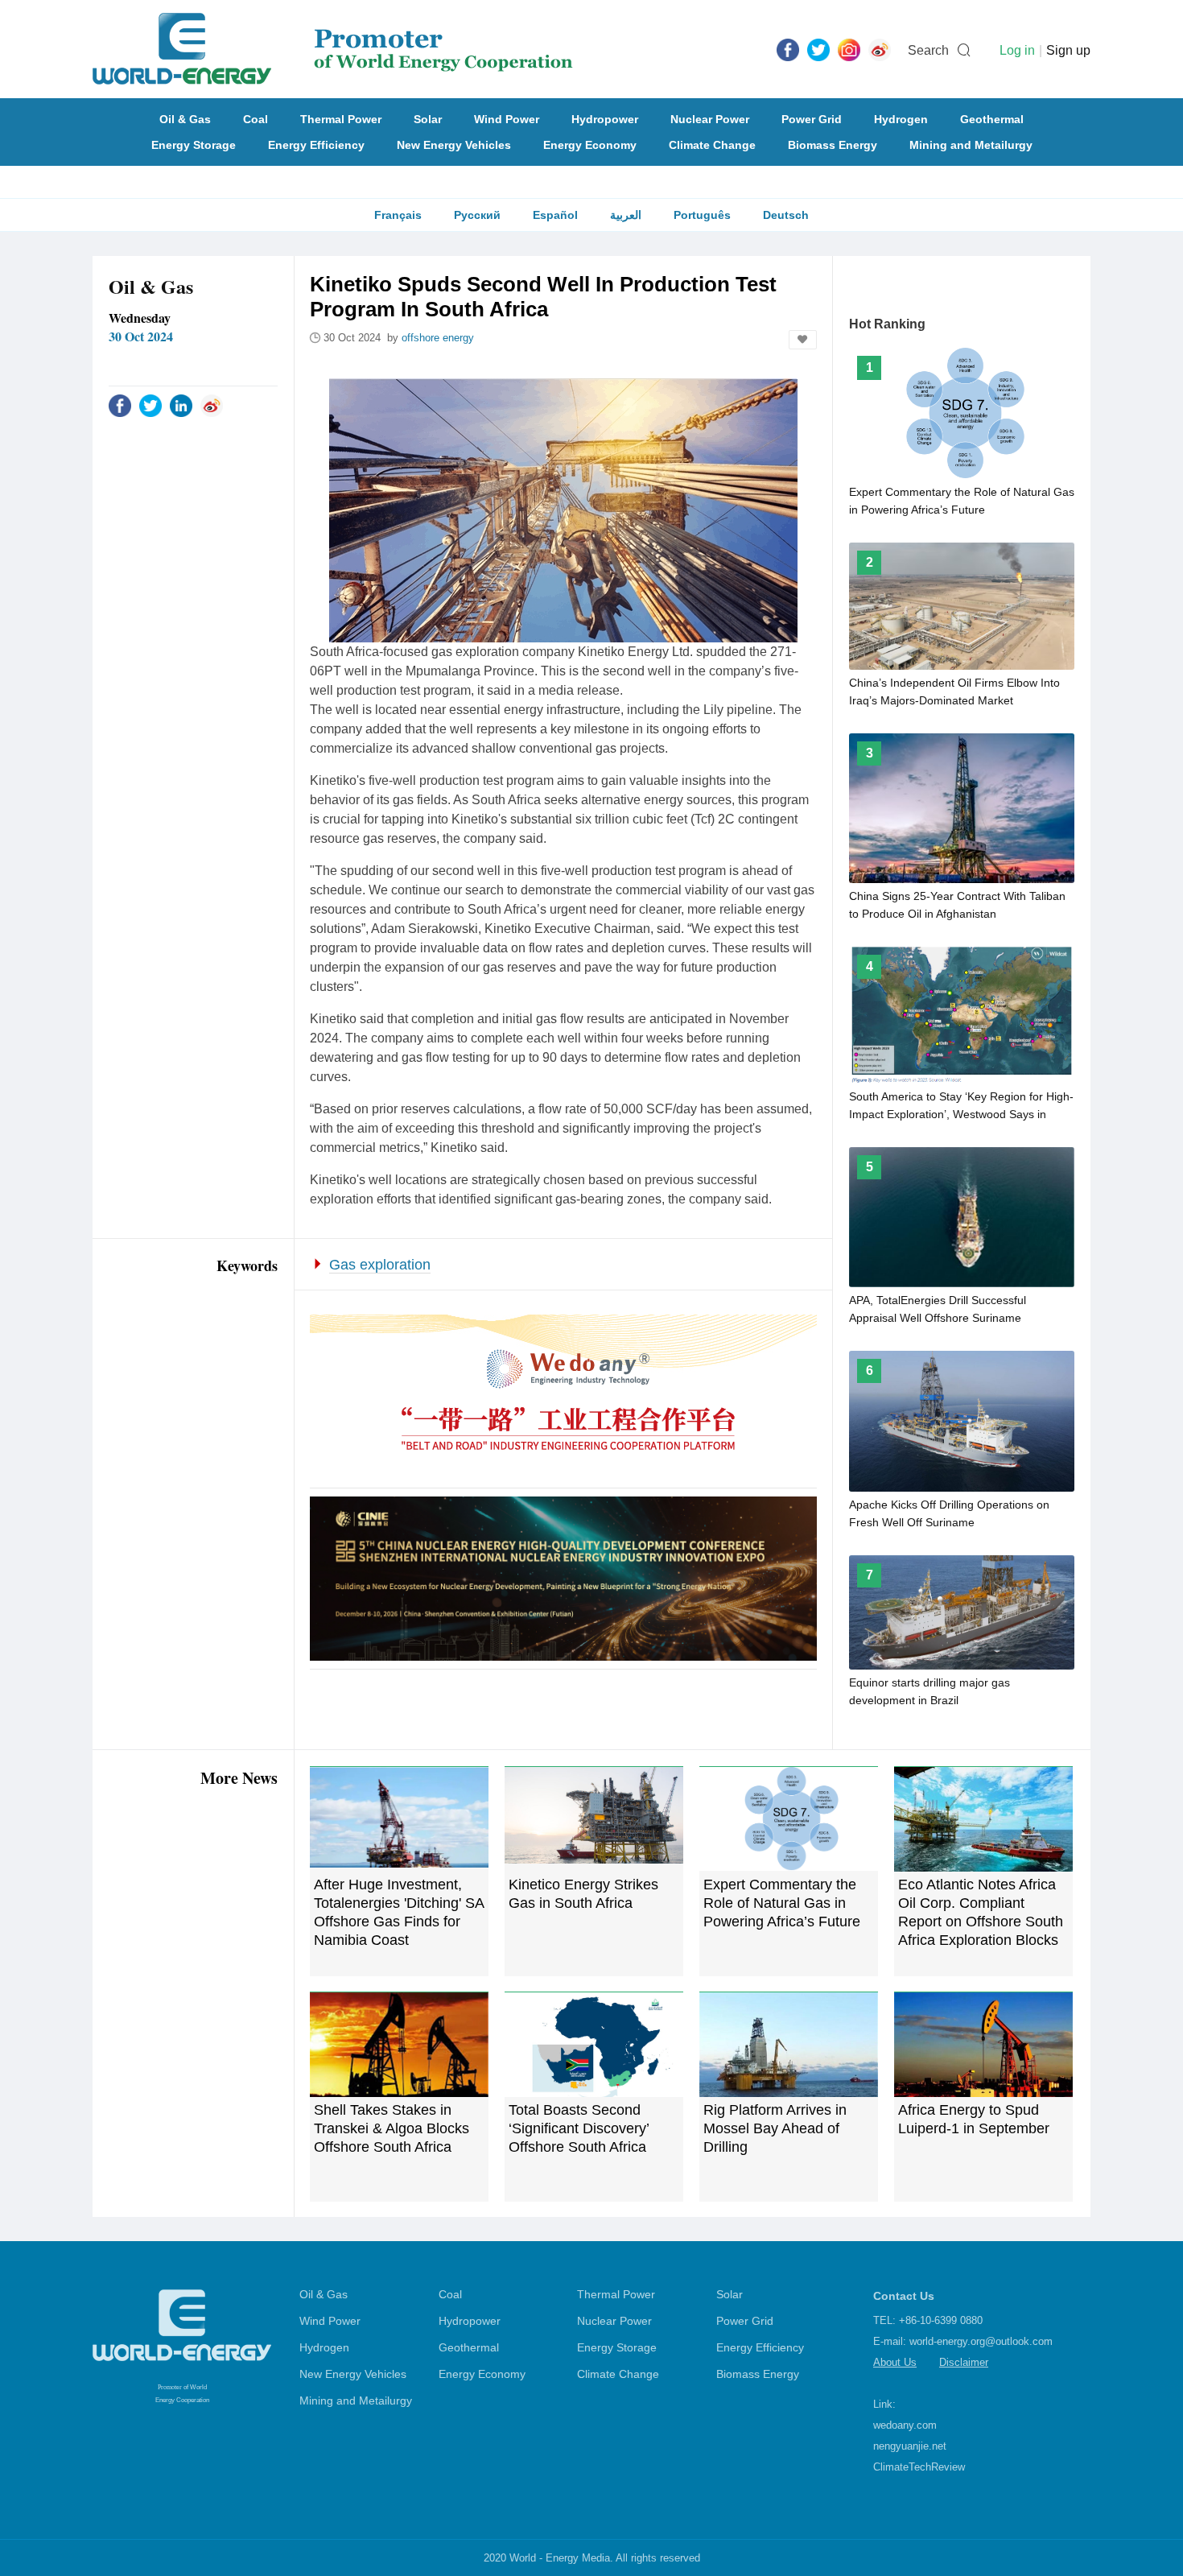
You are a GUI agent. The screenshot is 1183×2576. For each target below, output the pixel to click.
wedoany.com (905, 2425)
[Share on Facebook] (120, 405)
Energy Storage (194, 145)
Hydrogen (901, 119)
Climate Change (712, 145)
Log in (1017, 50)
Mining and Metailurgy (971, 145)
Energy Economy (590, 145)
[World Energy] (333, 49)
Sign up (1068, 50)
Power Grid (812, 119)
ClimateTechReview (919, 2467)
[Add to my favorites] (803, 340)
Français (398, 215)
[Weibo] (880, 49)
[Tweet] (818, 49)
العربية (626, 215)
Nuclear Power (710, 119)
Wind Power (507, 119)
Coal (256, 119)
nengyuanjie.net (910, 2446)
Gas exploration (380, 1265)
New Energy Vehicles (454, 145)
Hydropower (605, 119)
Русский (477, 215)
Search (928, 50)
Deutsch (786, 215)
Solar (428, 119)
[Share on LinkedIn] (181, 405)
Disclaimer (964, 2362)
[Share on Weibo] (212, 405)
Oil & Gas (185, 119)
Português (702, 215)
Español (555, 215)
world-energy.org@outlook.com (981, 2341)
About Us (895, 2362)
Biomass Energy (833, 145)
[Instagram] (849, 49)
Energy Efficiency (316, 145)
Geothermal (992, 119)
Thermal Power (341, 119)
